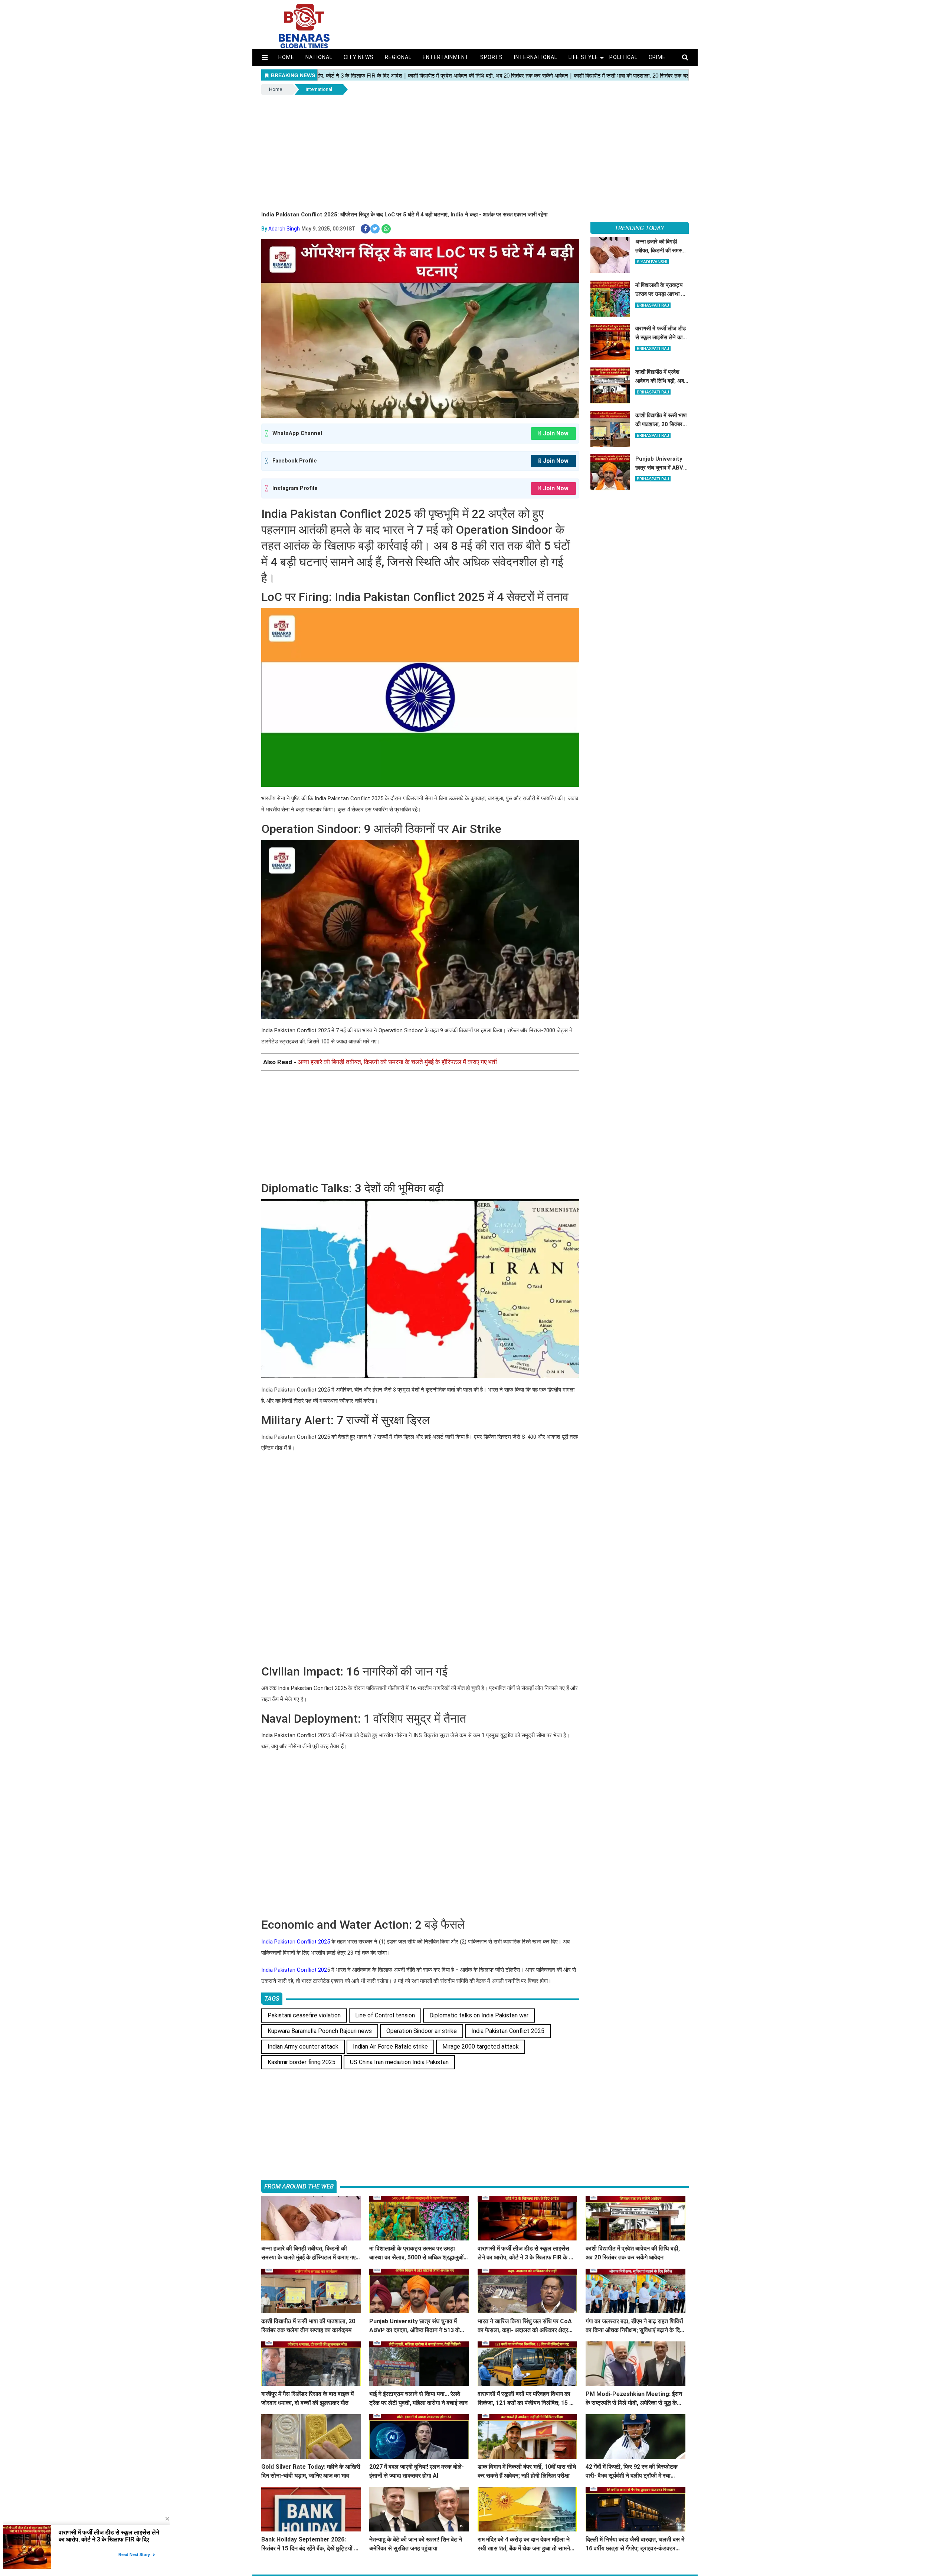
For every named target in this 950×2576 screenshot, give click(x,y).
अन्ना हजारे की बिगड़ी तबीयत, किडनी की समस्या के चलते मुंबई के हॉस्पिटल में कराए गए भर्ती (397, 1062)
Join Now (556, 433)
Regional (398, 57)
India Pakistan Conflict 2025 (296, 1942)
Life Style (584, 57)
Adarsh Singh (284, 229)
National (319, 57)
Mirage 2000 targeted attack (481, 2047)
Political (623, 57)
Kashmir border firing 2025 (302, 2062)
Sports (492, 57)
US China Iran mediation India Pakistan (399, 2062)
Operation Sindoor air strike (422, 2031)
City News (359, 57)
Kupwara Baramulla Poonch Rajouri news (320, 2031)
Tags (272, 1998)
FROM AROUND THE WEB (299, 2186)
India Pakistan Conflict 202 (294, 1970)
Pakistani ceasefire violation (304, 2015)
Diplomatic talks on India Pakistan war (479, 2015)
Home (286, 57)
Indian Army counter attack (303, 2047)
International (536, 57)
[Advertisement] (475, 151)
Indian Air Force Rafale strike (390, 2047)
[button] (265, 57)
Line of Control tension (385, 2015)
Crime (657, 57)
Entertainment (446, 57)
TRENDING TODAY (639, 228)
